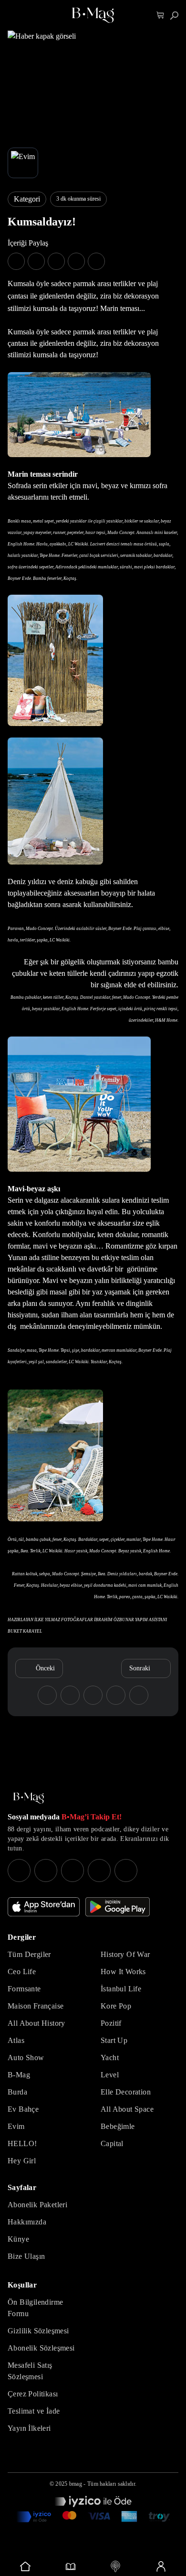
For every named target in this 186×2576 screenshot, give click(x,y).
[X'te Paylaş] (36, 261)
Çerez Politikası (33, 2394)
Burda (17, 2092)
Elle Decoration (126, 2092)
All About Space (127, 2109)
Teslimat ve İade (34, 2411)
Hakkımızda (27, 2222)
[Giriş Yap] (161, 2566)
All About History (36, 2023)
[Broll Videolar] (116, 2566)
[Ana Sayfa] (29, 1798)
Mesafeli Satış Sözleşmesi (30, 2371)
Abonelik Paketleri (37, 2205)
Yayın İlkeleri (29, 2428)
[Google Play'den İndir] (118, 1907)
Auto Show (26, 2058)
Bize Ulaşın (26, 2256)
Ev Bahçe (23, 2109)
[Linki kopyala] (96, 261)
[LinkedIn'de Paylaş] (76, 261)
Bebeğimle (118, 2126)
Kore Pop (116, 2006)
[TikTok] (126, 1871)
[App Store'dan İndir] (44, 1907)
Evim (16, 2126)
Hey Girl (22, 2161)
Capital (112, 2143)
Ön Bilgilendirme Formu (35, 2308)
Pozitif (111, 2023)
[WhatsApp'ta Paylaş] (56, 261)
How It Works (123, 1972)
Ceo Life (22, 1972)
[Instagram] (19, 1871)
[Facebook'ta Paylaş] (16, 261)
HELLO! (22, 2143)
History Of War (125, 1954)
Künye (18, 2239)
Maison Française (36, 2006)
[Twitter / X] (72, 1871)
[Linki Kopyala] (139, 1695)
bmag (76, 2484)
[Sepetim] (160, 16)
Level (110, 2075)
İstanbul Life (121, 1989)
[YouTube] (46, 1871)
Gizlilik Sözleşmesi (38, 2331)
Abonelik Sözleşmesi (41, 2348)
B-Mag (19, 2075)
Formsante (24, 1989)
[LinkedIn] (99, 1871)
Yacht (110, 2058)
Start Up (114, 2040)
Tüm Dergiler (29, 1954)
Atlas (16, 2040)
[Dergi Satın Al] (71, 2566)
